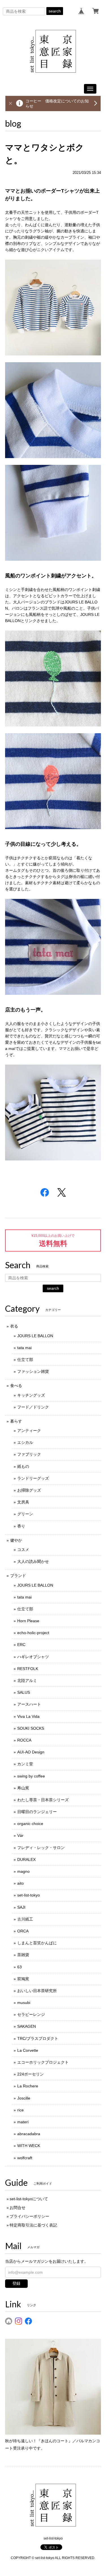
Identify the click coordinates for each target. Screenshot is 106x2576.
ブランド (18, 1576)
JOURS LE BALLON (35, 1336)
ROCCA (24, 1740)
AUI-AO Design (31, 1752)
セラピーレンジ (31, 2014)
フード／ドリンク (33, 1407)
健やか (16, 1540)
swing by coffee (31, 1776)
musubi (24, 2003)
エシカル (25, 1442)
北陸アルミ (27, 1680)
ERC (21, 1645)
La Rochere (28, 2086)
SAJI (21, 1907)
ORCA (23, 1931)
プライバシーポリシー (29, 2216)
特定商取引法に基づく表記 (33, 2225)
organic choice (30, 1824)
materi (23, 2122)
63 (20, 1967)
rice (20, 2110)
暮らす (16, 1421)
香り (21, 1526)
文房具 (23, 1502)
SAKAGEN (27, 2026)
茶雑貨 (23, 1955)
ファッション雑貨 (33, 1371)
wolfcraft (25, 2158)
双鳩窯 (23, 1979)
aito (20, 1883)
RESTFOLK (28, 1669)
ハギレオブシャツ (33, 1657)
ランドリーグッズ (33, 1478)
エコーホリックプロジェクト (43, 2062)
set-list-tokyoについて (29, 2199)
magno (23, 1871)
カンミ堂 (25, 1764)
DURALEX (26, 1859)
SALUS (24, 1692)
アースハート (29, 1704)
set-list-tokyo (29, 1895)
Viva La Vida (28, 1716)
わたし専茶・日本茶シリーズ (43, 1800)
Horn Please (28, 1621)
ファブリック (29, 1454)
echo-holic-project (33, 1633)
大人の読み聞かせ (33, 1561)
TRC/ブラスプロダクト (38, 2038)
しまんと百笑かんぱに (37, 1943)
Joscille (24, 2098)
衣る (14, 1326)
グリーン (25, 1514)
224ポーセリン (31, 2074)
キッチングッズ (31, 1395)
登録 (16, 2283)
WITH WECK (29, 2146)
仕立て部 (25, 1360)
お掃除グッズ (29, 1490)
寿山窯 (23, 1788)
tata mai (24, 1348)
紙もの (23, 1466)
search (55, 11)
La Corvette (28, 2050)
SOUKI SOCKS (31, 1728)
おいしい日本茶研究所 (37, 1991)
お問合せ (18, 2208)
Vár (20, 1835)
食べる (16, 1386)
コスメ (23, 1550)
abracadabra (29, 2134)
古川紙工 (25, 1919)
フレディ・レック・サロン (41, 1848)
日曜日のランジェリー (37, 1812)
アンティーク (29, 1431)
